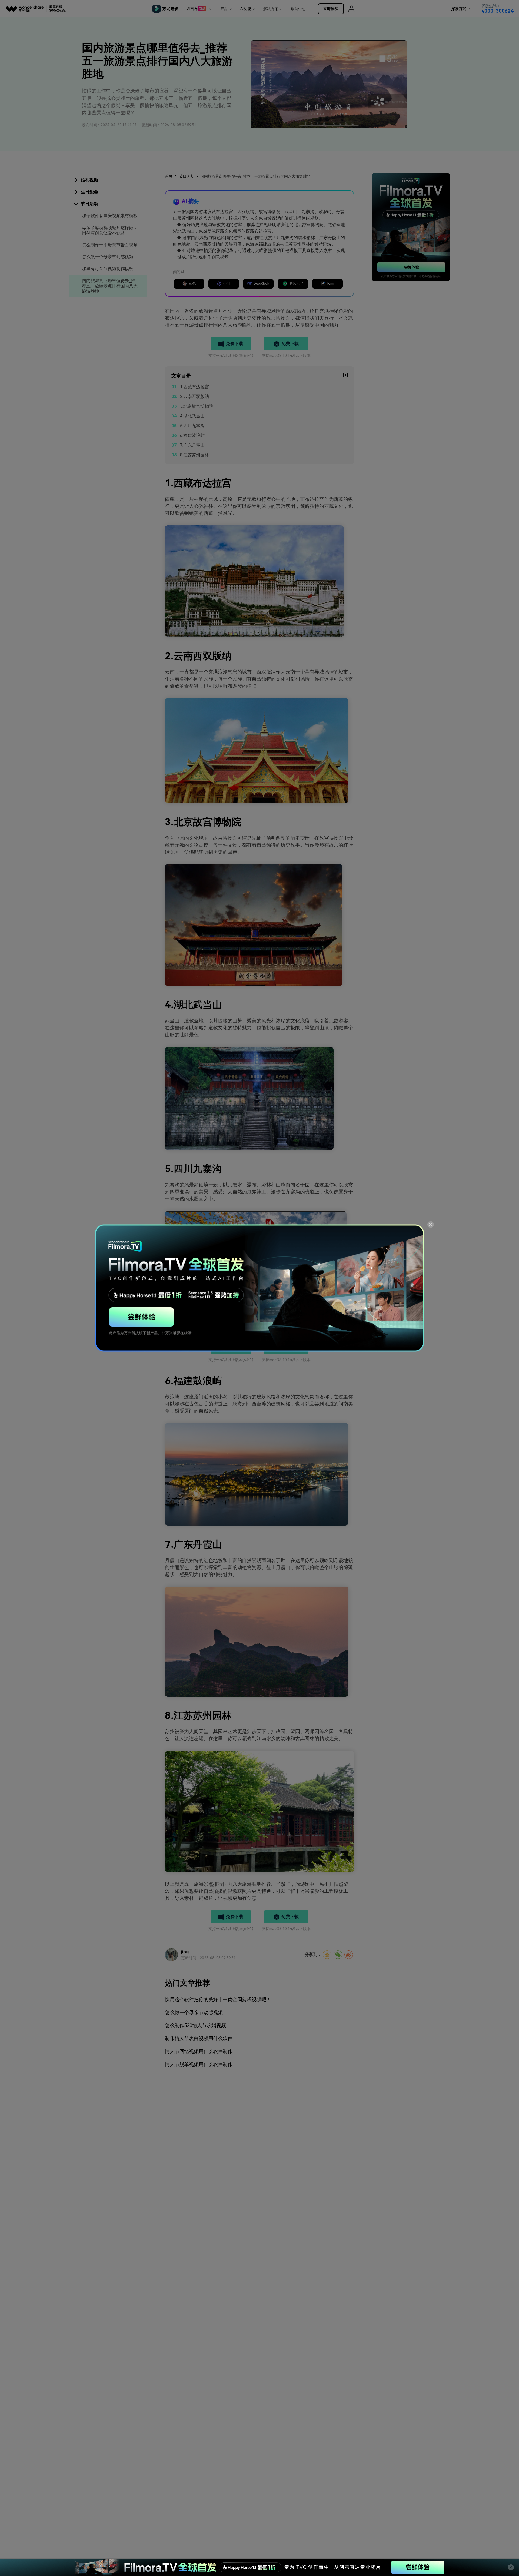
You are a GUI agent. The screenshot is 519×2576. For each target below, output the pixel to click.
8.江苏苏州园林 (194, 455)
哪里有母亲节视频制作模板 (108, 269)
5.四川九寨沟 (192, 426)
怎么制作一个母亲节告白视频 (110, 245)
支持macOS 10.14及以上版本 (286, 356)
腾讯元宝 (296, 284)
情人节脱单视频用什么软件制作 (199, 2064)
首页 (169, 176)
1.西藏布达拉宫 (194, 387)
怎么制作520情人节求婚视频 (195, 2025)
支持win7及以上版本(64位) (231, 356)
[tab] (108, 180)
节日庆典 (186, 176)
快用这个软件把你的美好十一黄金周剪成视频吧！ (218, 1999)
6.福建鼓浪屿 (192, 435)
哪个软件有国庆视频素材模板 (110, 216)
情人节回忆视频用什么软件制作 (199, 2051)
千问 (227, 284)
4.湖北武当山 (192, 416)
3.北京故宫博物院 (197, 406)
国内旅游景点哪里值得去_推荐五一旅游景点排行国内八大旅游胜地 (110, 286)
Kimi (331, 284)
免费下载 (234, 344)
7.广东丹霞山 (192, 445)
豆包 (192, 284)
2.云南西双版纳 (194, 397)
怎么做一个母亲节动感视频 (108, 257)
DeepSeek (261, 284)
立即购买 (331, 9)
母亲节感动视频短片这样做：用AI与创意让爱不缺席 (110, 230)
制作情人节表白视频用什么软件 (199, 2038)
